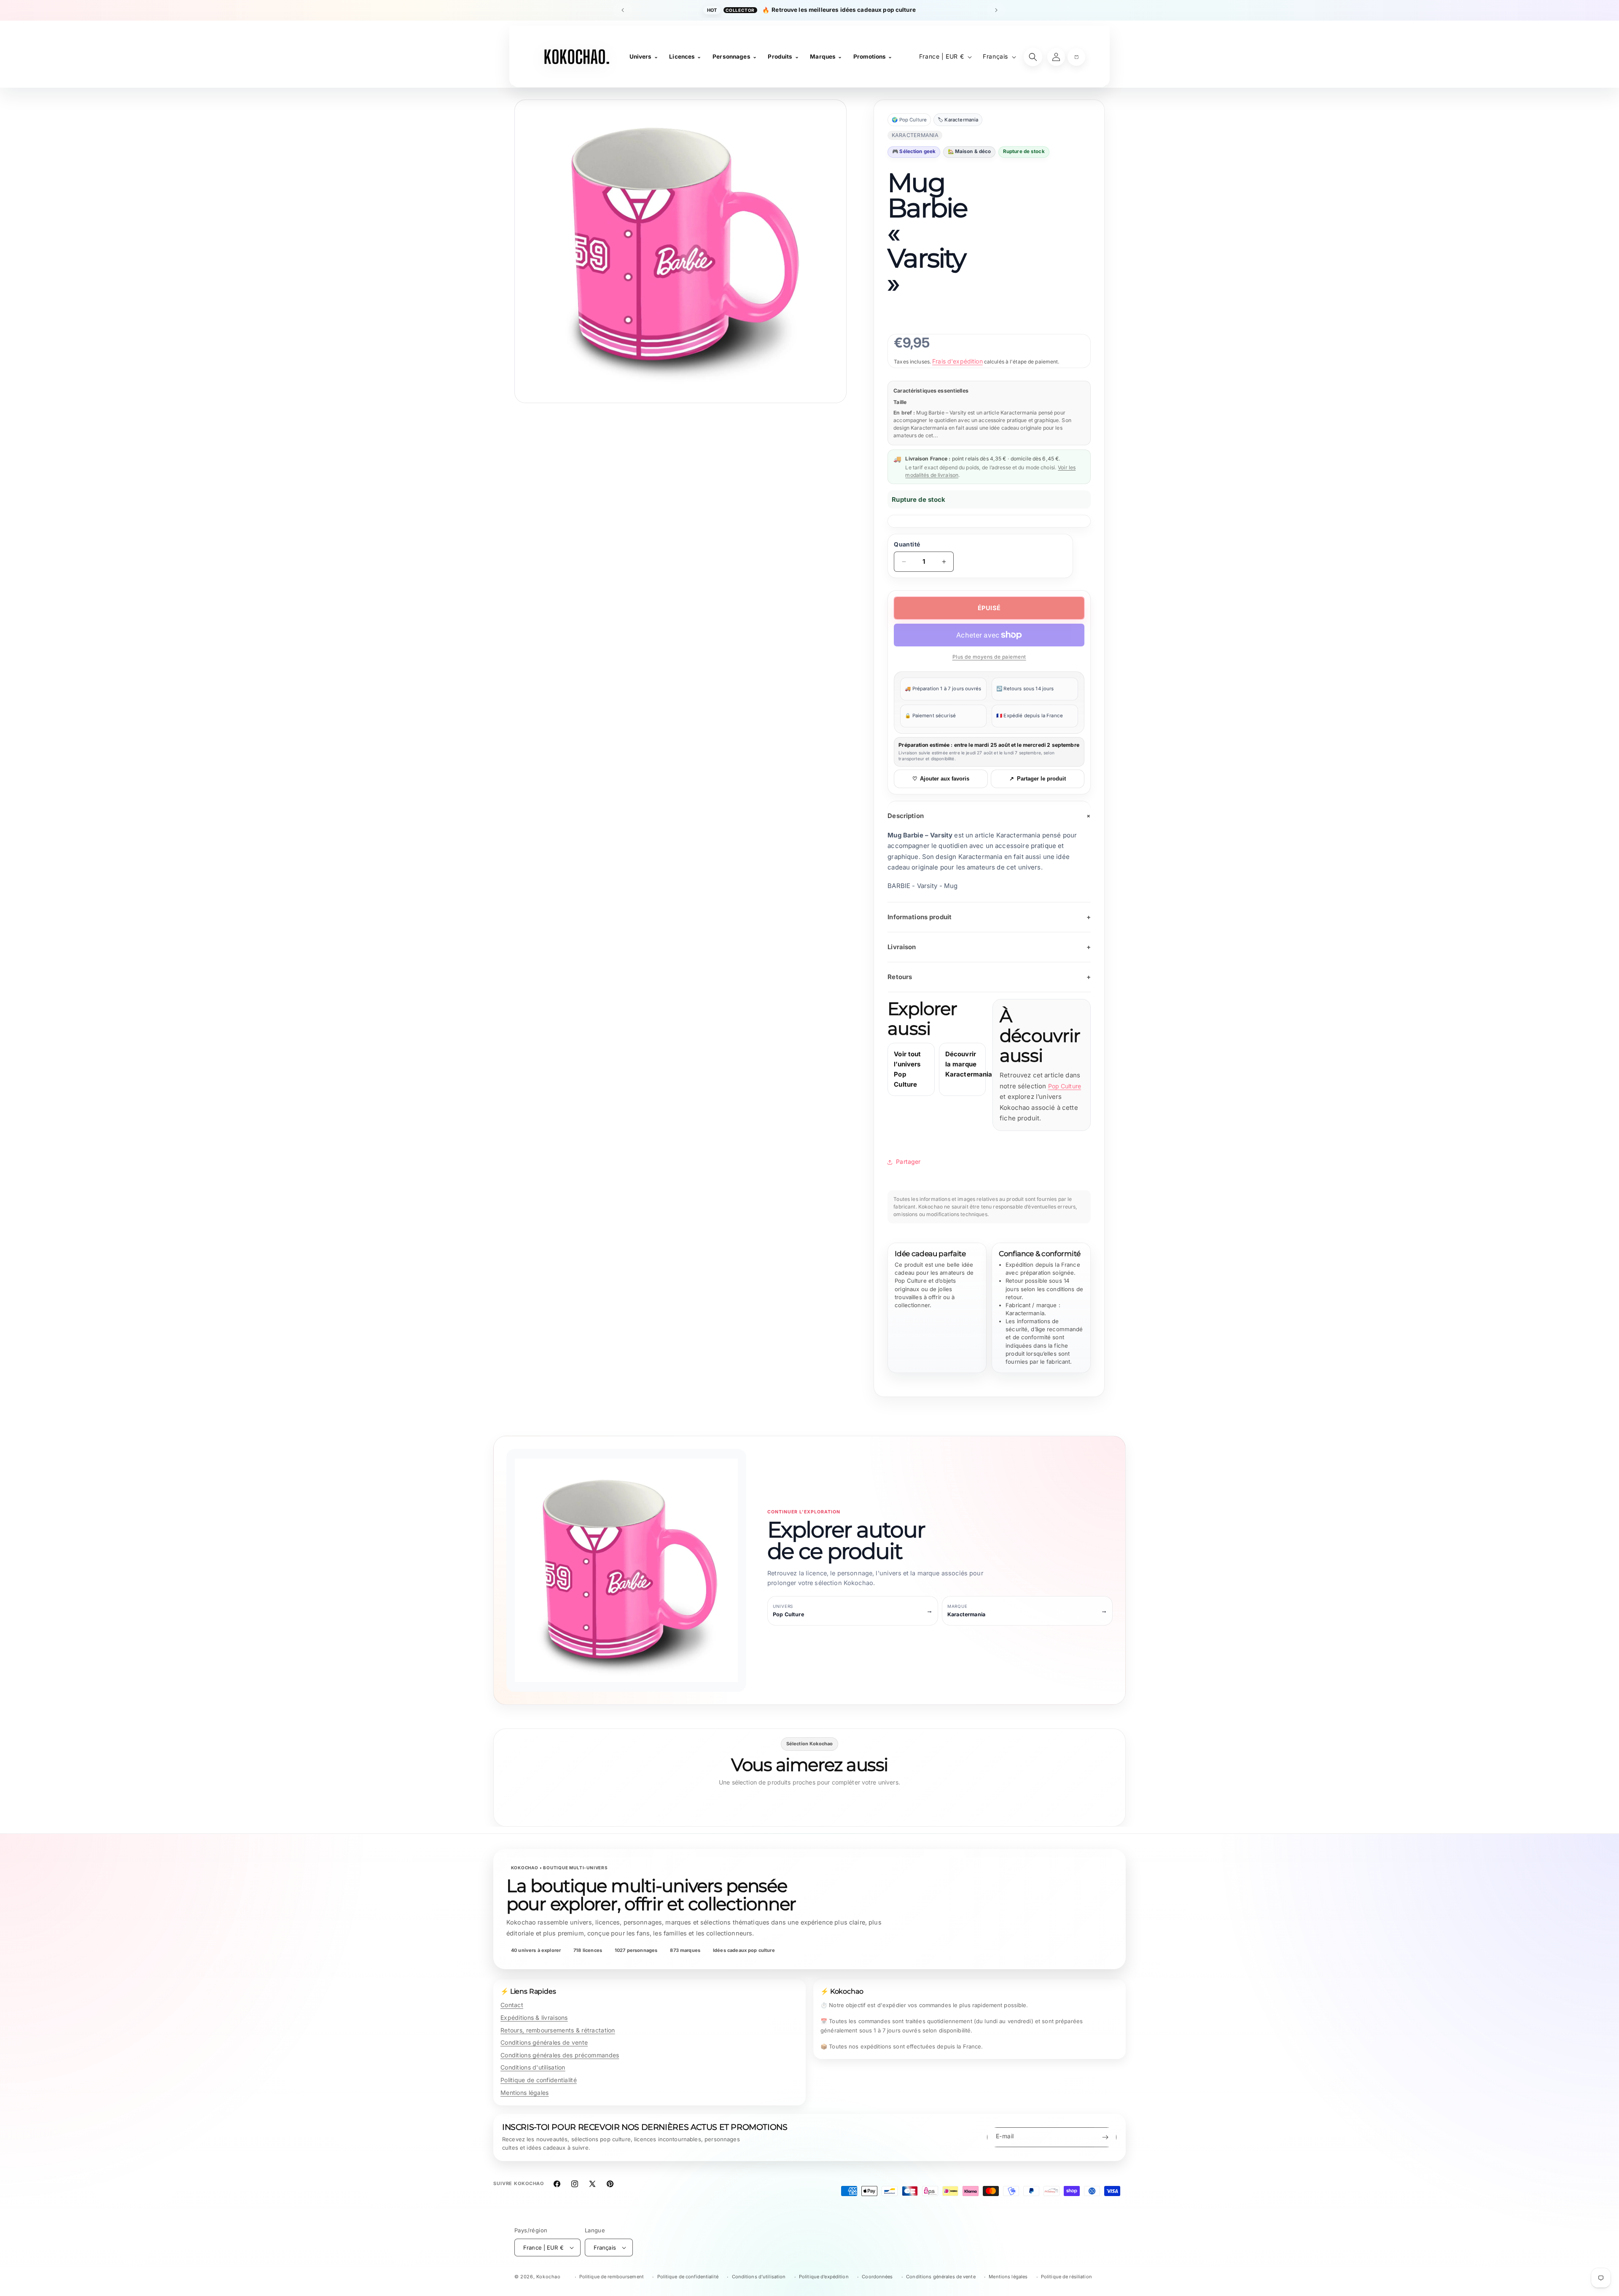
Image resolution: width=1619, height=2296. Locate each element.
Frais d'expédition (957, 361)
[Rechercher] (1033, 57)
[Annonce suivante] (996, 10)
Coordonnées (877, 2277)
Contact (512, 2005)
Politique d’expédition (824, 2277)
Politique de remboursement (612, 2277)
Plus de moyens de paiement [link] (989, 657)
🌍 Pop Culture (909, 120)
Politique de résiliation (1066, 2277)
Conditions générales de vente (544, 2042)
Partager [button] (908, 1161)
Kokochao (549, 2277)
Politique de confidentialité (539, 2080)
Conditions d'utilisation (533, 2067)
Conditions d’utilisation (759, 2277)
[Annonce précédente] (623, 10)
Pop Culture (1065, 1086)
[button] (1076, 57)
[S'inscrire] (1105, 2137)
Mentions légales (524, 2093)
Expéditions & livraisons (534, 2017)
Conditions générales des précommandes (560, 2055)
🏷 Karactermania (958, 120)
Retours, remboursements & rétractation (558, 2030)
